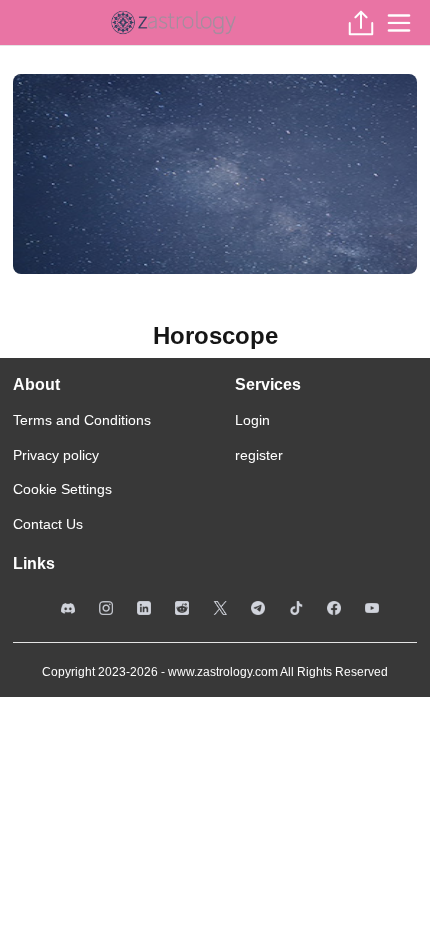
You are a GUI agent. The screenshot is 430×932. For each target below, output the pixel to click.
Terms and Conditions (82, 420)
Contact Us (48, 524)
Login (252, 420)
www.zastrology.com (223, 672)
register (259, 455)
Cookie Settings (62, 489)
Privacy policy (56, 455)
